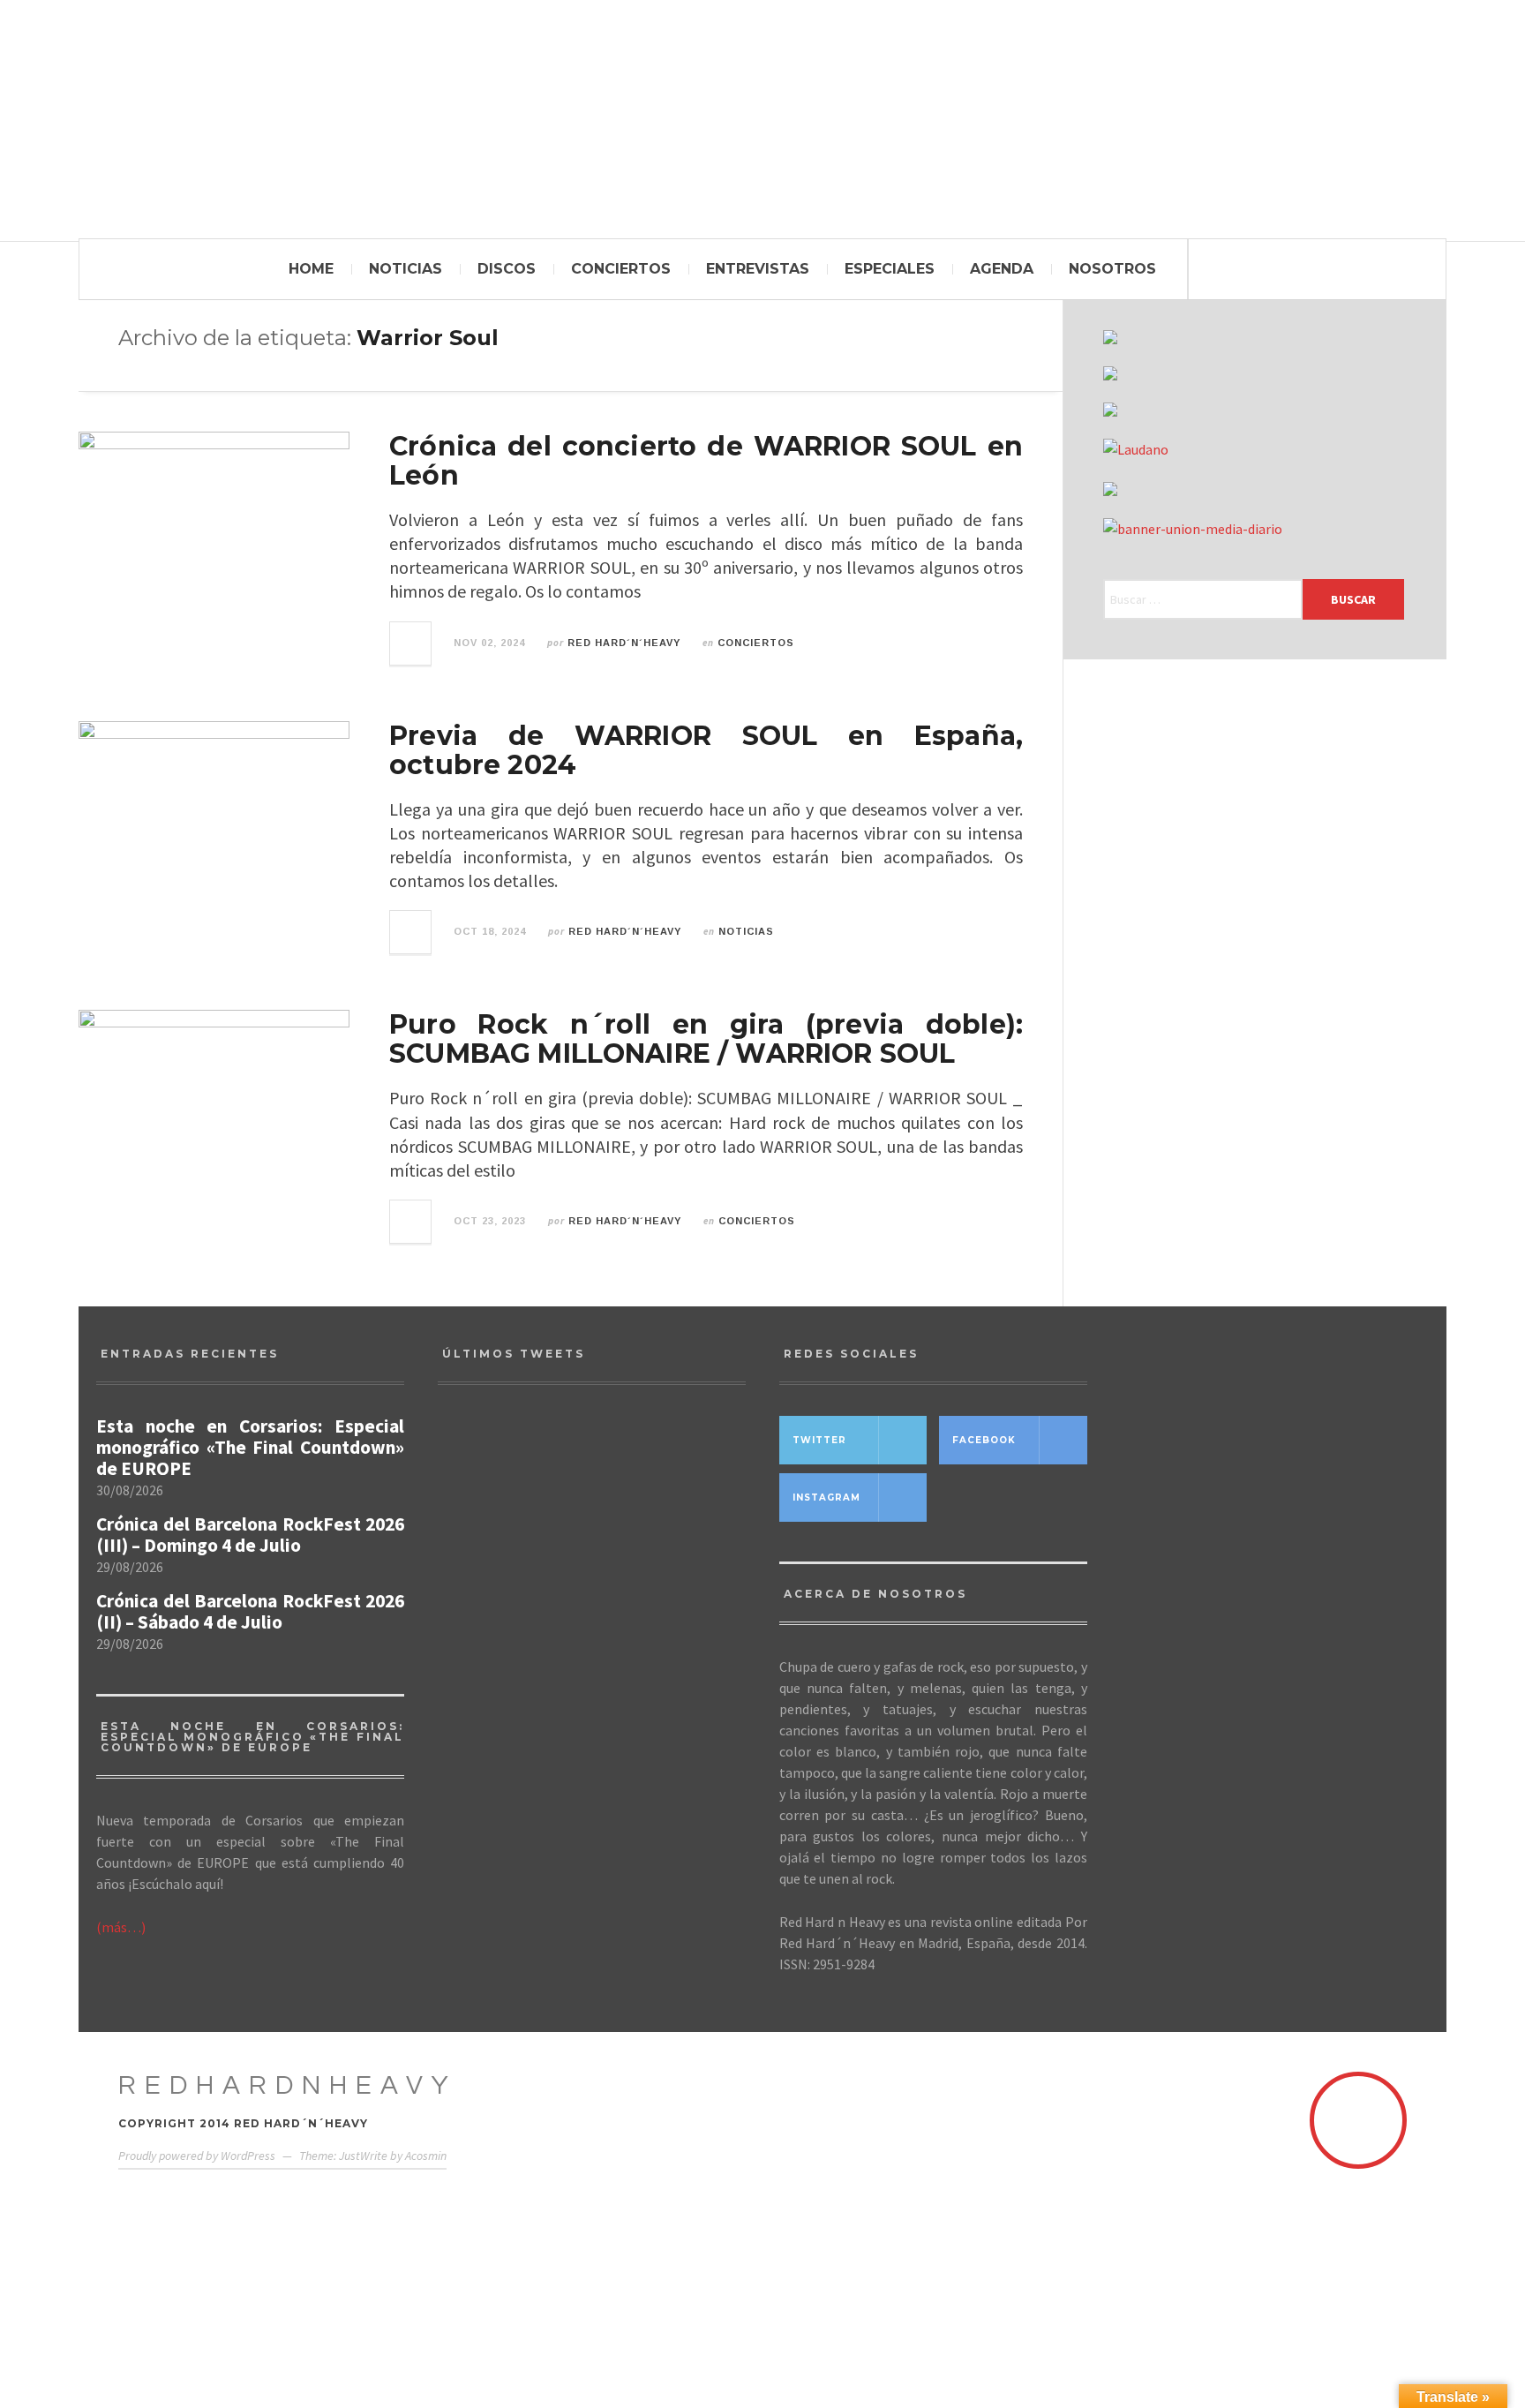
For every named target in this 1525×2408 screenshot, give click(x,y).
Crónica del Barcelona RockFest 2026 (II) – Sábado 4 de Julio (250, 1612)
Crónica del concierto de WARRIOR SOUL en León (706, 461)
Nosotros (1112, 269)
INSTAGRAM (826, 1497)
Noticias (406, 269)
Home (311, 269)
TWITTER (819, 1440)
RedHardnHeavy (288, 2085)
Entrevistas (758, 269)
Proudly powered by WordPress (197, 2156)
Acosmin (426, 2156)
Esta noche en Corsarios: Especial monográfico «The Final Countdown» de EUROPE (250, 1448)
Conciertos (621, 269)
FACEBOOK (984, 1440)
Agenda (1002, 269)
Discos (507, 269)
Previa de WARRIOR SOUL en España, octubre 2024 (706, 750)
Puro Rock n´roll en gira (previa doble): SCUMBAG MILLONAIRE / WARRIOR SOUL (706, 1039)
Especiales (890, 269)
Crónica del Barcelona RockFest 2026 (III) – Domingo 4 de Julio (250, 1535)
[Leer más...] (411, 643)
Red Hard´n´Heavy (624, 643)
